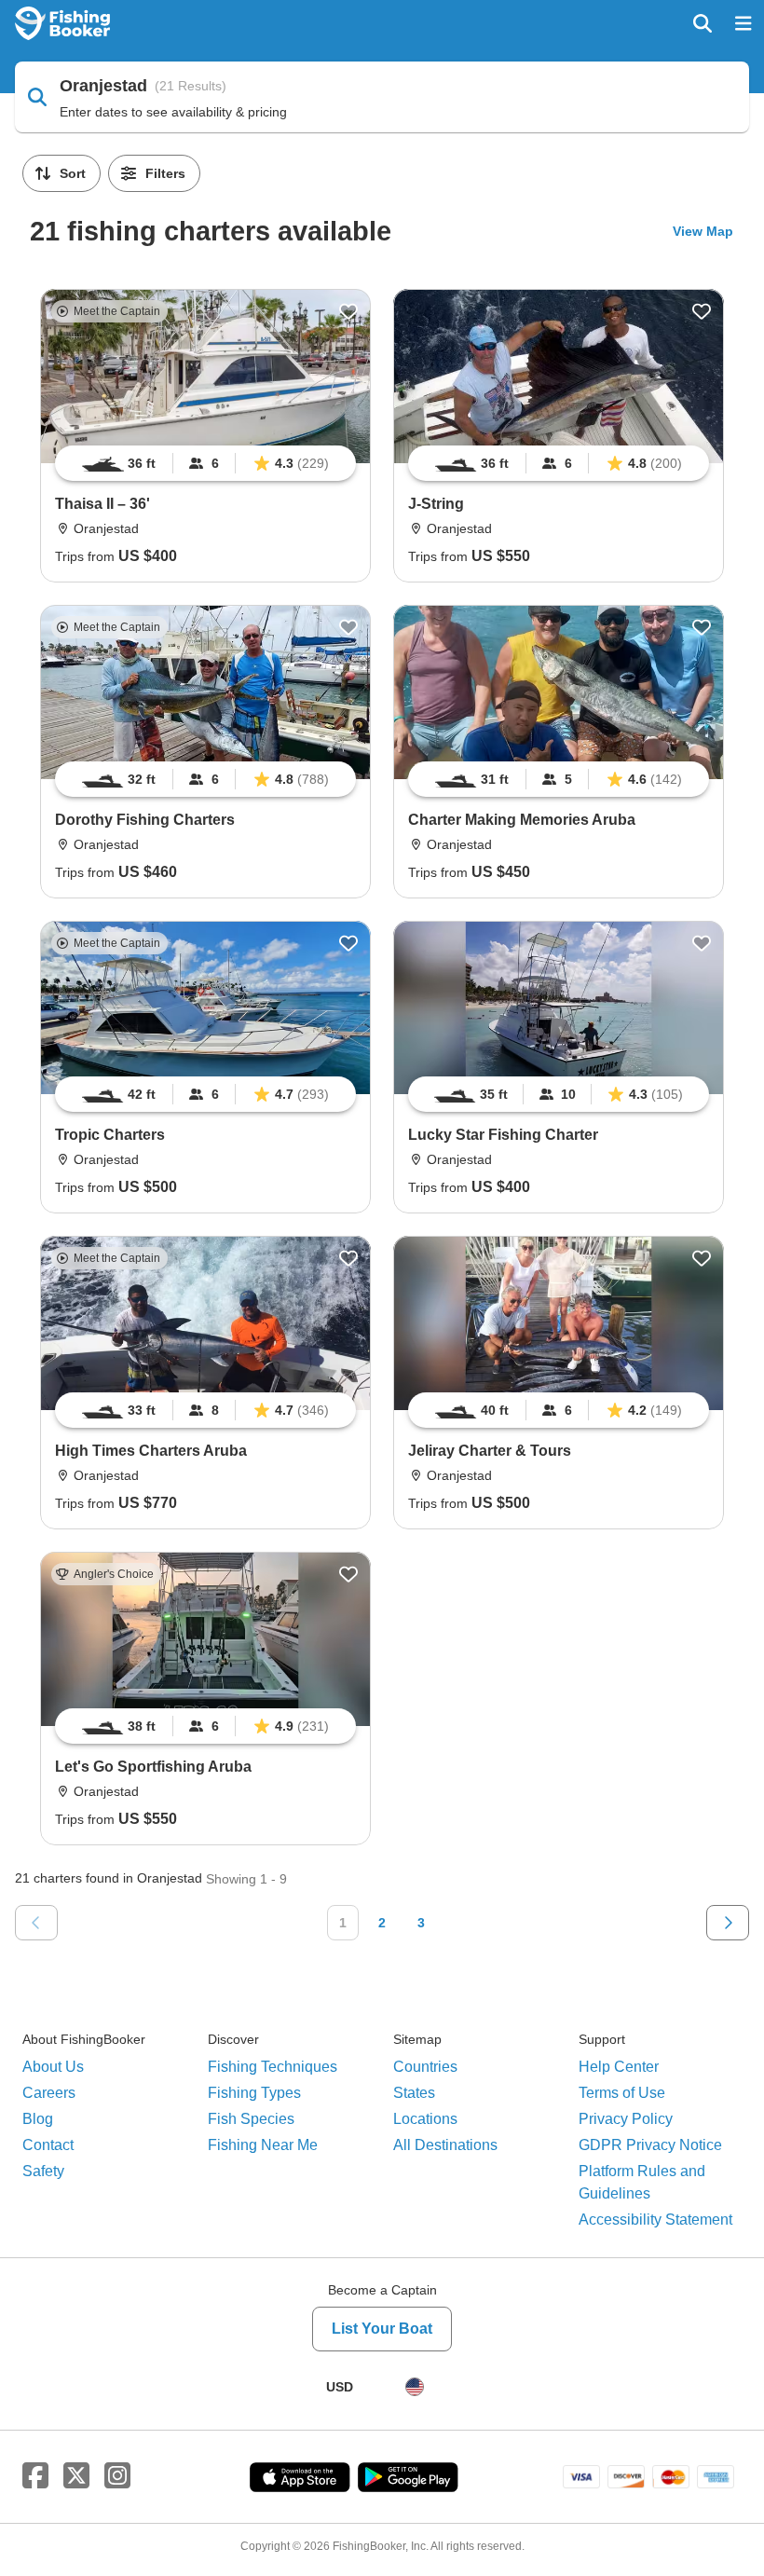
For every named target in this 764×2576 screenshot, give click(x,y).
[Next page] (728, 1923)
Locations (425, 2119)
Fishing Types (254, 2093)
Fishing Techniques (273, 2067)
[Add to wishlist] (348, 311)
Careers (49, 2093)
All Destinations (445, 2145)
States (414, 2093)
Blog (38, 2119)
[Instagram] (117, 2476)
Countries (425, 2067)
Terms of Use (622, 2093)
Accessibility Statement (655, 2220)
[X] (76, 2476)
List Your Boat (382, 2329)
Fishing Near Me (263, 2145)
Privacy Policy (626, 2119)
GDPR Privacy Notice (650, 2145)
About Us (53, 2067)
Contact (48, 2145)
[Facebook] (35, 2476)
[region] (205, 463)
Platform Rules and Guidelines (642, 2182)
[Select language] (415, 2387)
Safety (43, 2171)
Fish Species (251, 2119)
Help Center (619, 2067)
